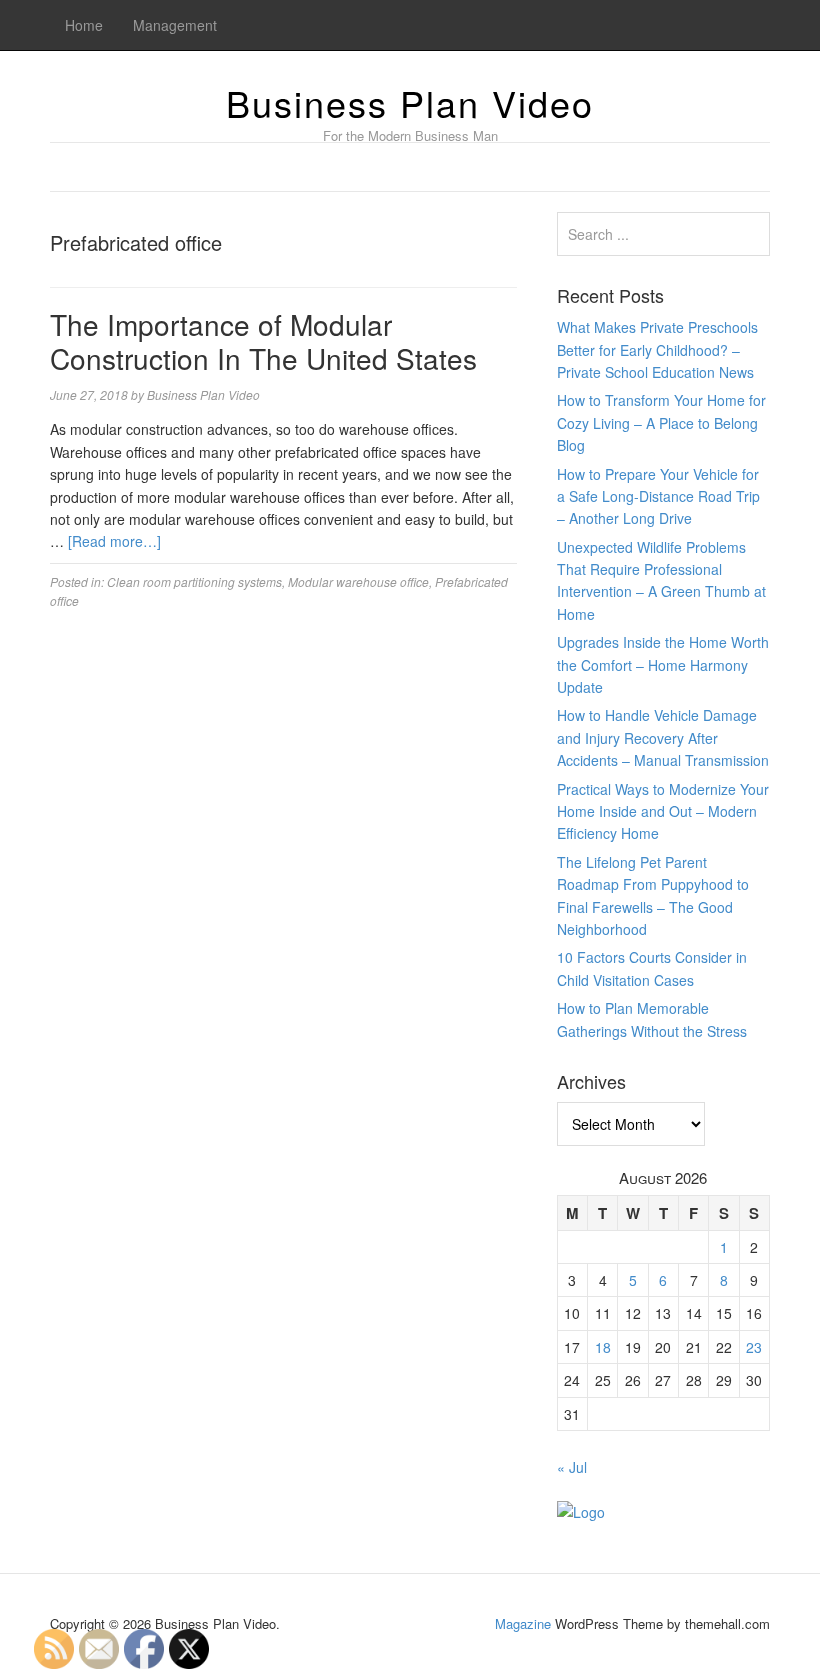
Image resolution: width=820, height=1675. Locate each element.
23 (754, 1347)
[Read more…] (114, 541)
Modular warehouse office (358, 581)
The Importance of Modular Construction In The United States (263, 341)
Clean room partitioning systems (194, 581)
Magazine (523, 1623)
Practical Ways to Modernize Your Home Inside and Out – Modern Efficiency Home (663, 811)
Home (84, 25)
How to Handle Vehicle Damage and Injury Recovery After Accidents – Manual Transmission (663, 737)
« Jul (572, 1467)
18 (603, 1347)
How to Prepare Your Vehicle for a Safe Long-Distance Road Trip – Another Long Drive (658, 496)
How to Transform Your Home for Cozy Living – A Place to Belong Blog (661, 422)
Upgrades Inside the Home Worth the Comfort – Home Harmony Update (663, 664)
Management (175, 25)
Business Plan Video (410, 102)
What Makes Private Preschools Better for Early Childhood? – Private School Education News (657, 349)
